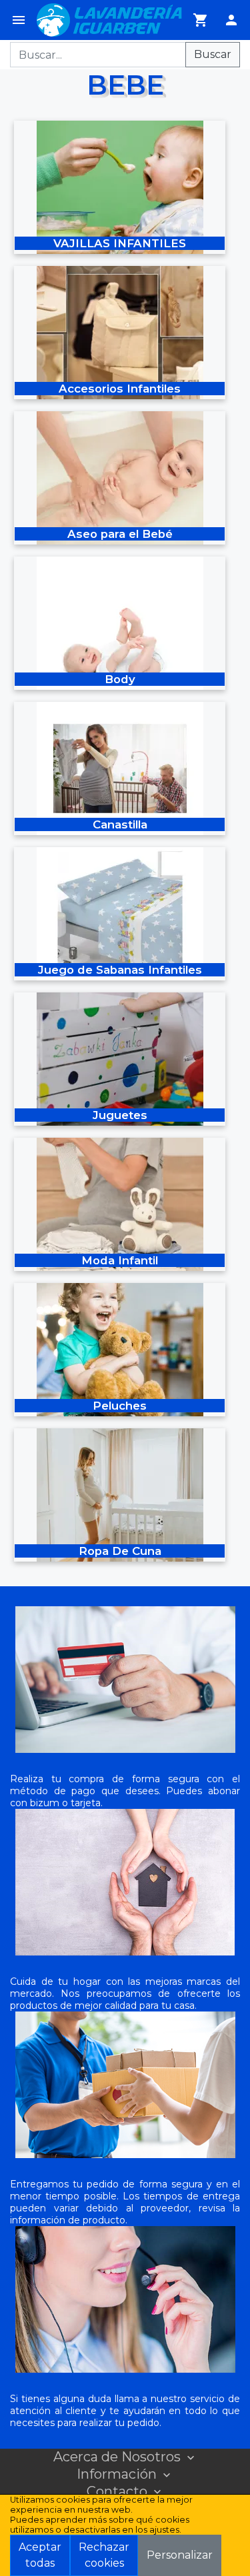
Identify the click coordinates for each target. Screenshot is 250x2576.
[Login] (231, 20)
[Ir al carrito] (201, 20)
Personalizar (180, 2555)
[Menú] (19, 20)
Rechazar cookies (104, 2555)
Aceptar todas (40, 2555)
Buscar (213, 54)
